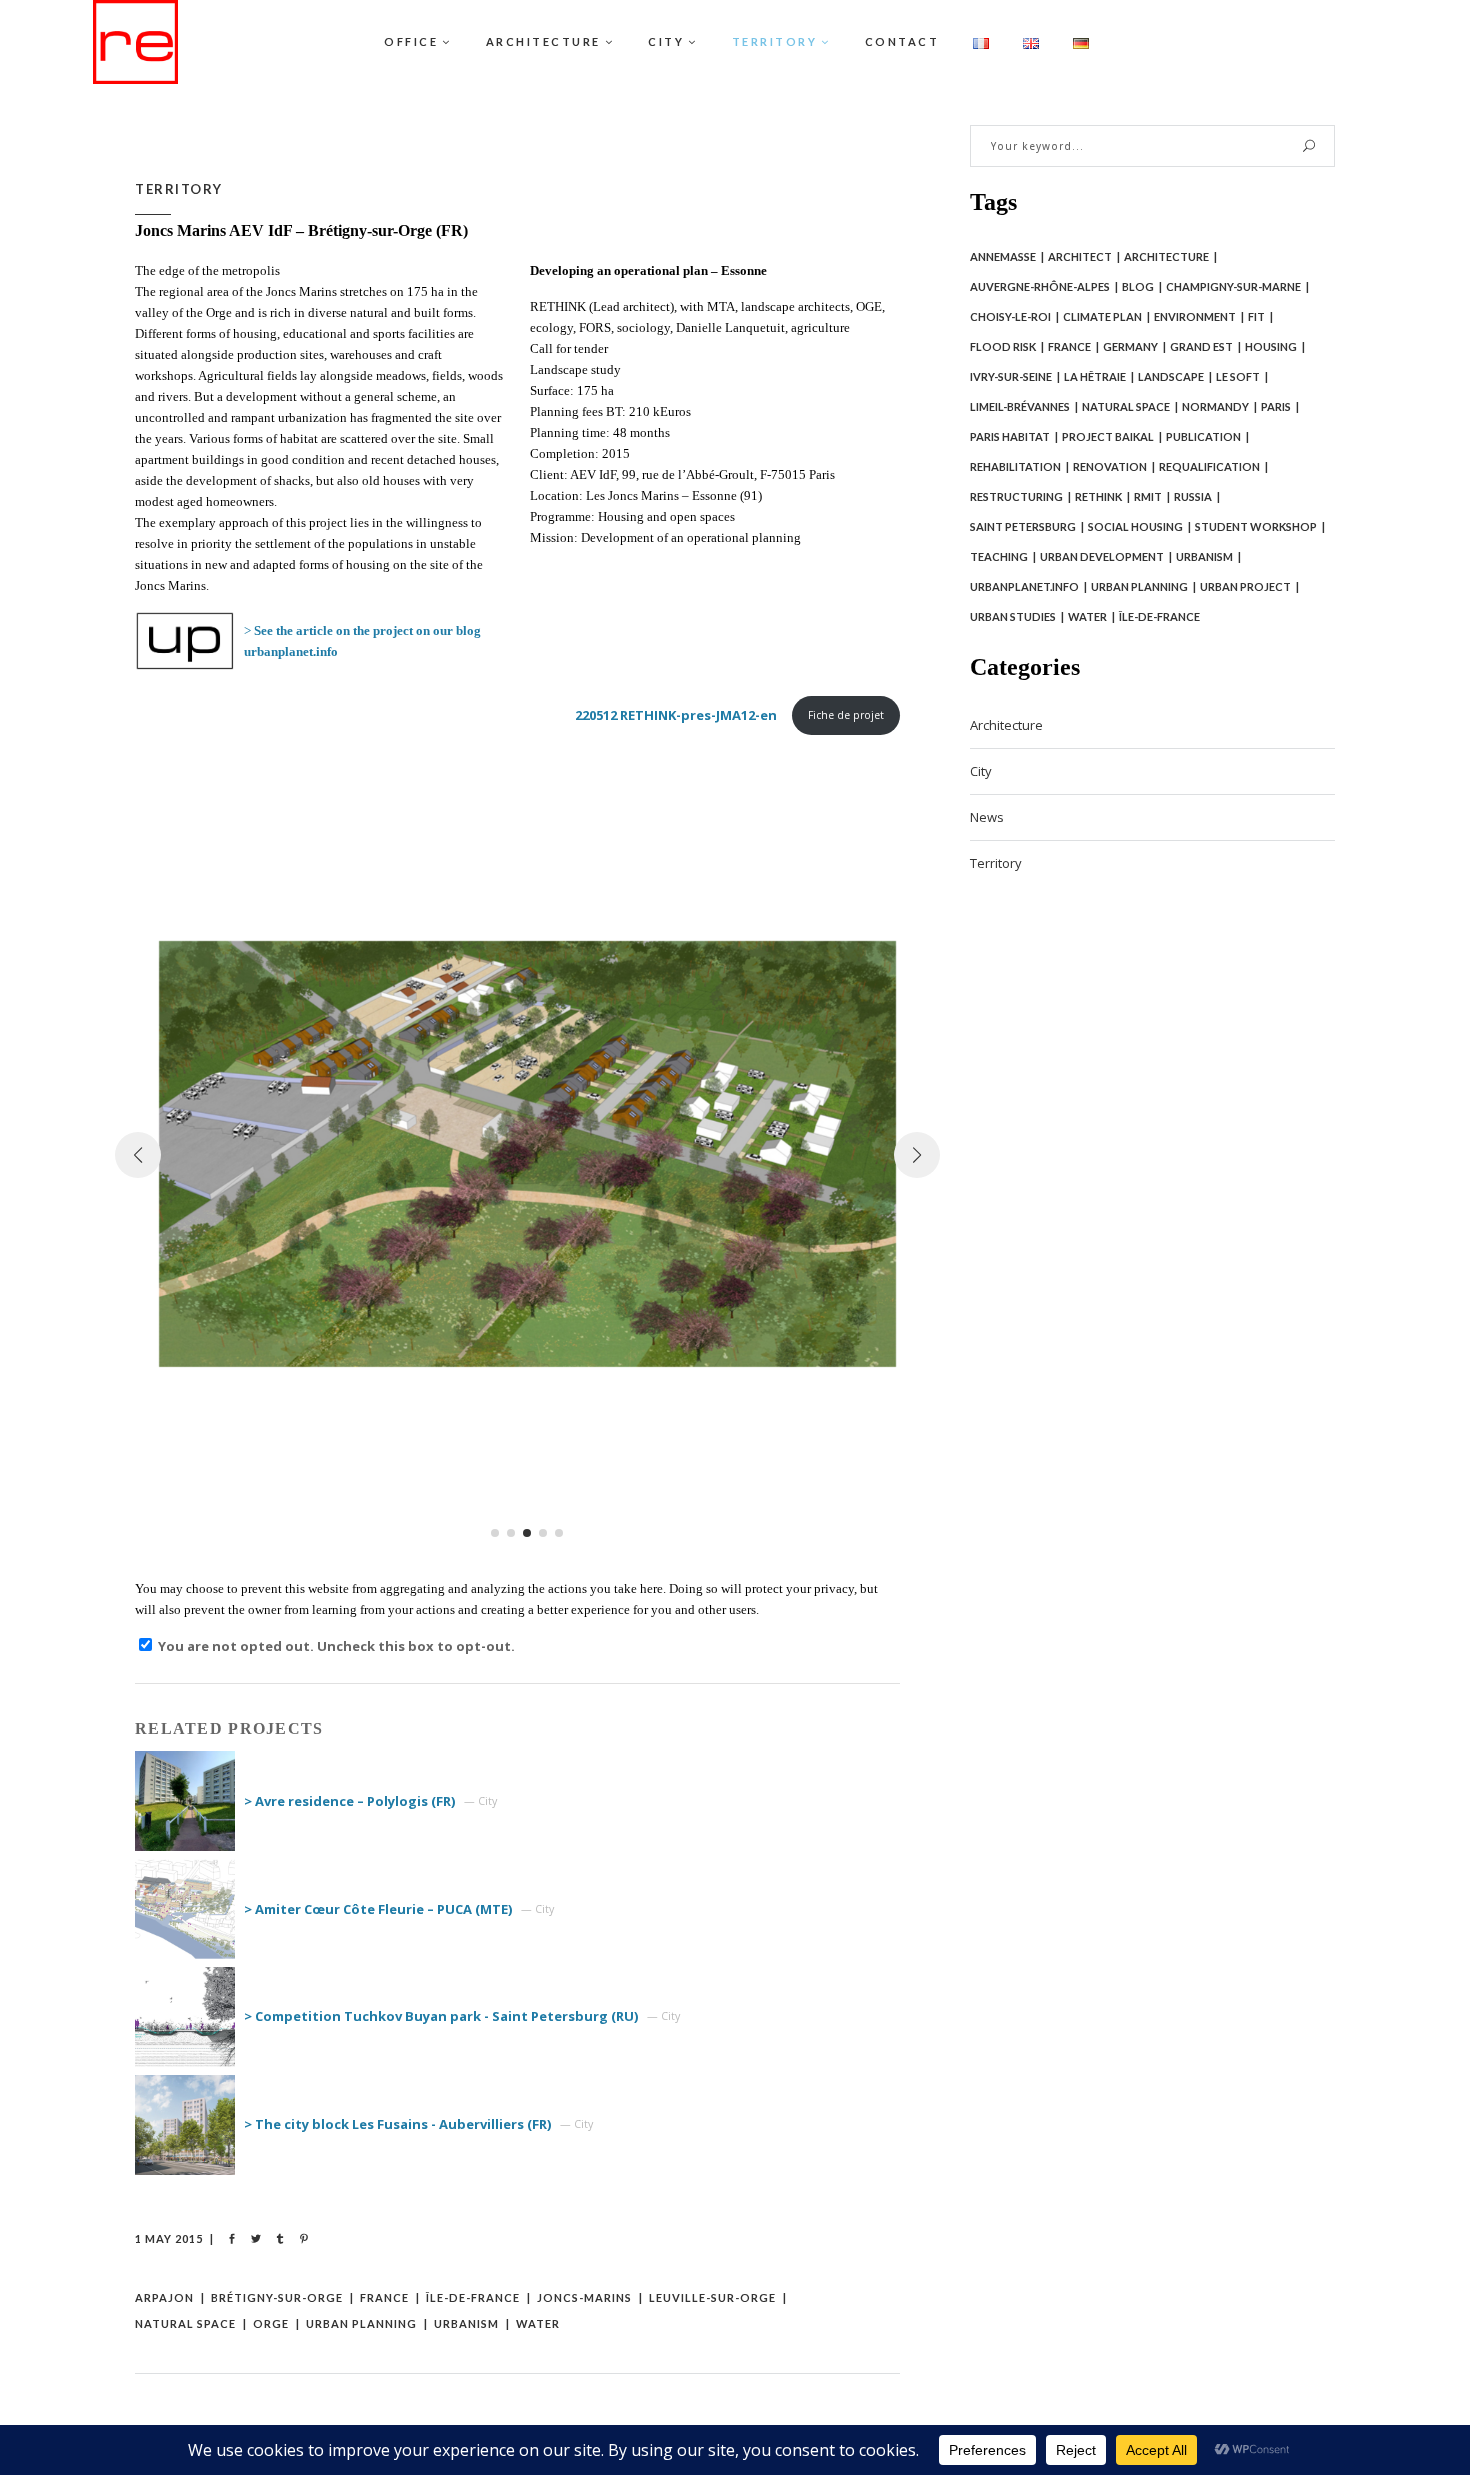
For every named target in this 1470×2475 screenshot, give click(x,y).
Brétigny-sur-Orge (277, 2297)
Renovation (1110, 466)
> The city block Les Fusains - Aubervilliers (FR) (397, 2124)
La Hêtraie (1095, 376)
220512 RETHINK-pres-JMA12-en (676, 715)
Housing (1271, 346)
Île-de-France (473, 2297)
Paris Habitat (1010, 436)
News (987, 817)
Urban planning (361, 2323)
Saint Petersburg (1023, 526)
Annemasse (1003, 256)
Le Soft (1238, 376)
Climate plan (1102, 316)
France (384, 2297)
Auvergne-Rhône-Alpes (1040, 286)
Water (538, 2323)
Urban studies (1013, 616)
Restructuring (1016, 496)
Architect (1080, 256)
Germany (1130, 346)
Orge (271, 2323)
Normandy (1215, 406)
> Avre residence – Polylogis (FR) (349, 1801)
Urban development (1102, 556)
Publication (1203, 436)
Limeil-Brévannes (1020, 406)
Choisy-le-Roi (1010, 316)
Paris (1276, 406)
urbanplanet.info (1024, 586)
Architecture (1166, 256)
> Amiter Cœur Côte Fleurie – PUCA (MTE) (378, 1909)
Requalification (1209, 466)
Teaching (999, 556)
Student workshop (1256, 526)
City (981, 771)
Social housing (1135, 526)
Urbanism (466, 2323)
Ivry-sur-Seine (1011, 376)
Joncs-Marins (584, 2297)
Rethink (1098, 496)
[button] (495, 1533)
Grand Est (1201, 346)
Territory (179, 189)
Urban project (1245, 586)
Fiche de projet (846, 715)
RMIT (1148, 496)
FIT (1256, 316)
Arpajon (164, 2297)
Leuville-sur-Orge (712, 2297)
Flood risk (1003, 346)
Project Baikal (1108, 436)
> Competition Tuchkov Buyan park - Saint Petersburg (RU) (441, 2016)
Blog (1138, 286)
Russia (1193, 496)
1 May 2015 (169, 2238)
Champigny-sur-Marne (1233, 286)
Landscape (1171, 376)
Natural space (185, 2323)
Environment (1195, 316)
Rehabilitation (1015, 466)
